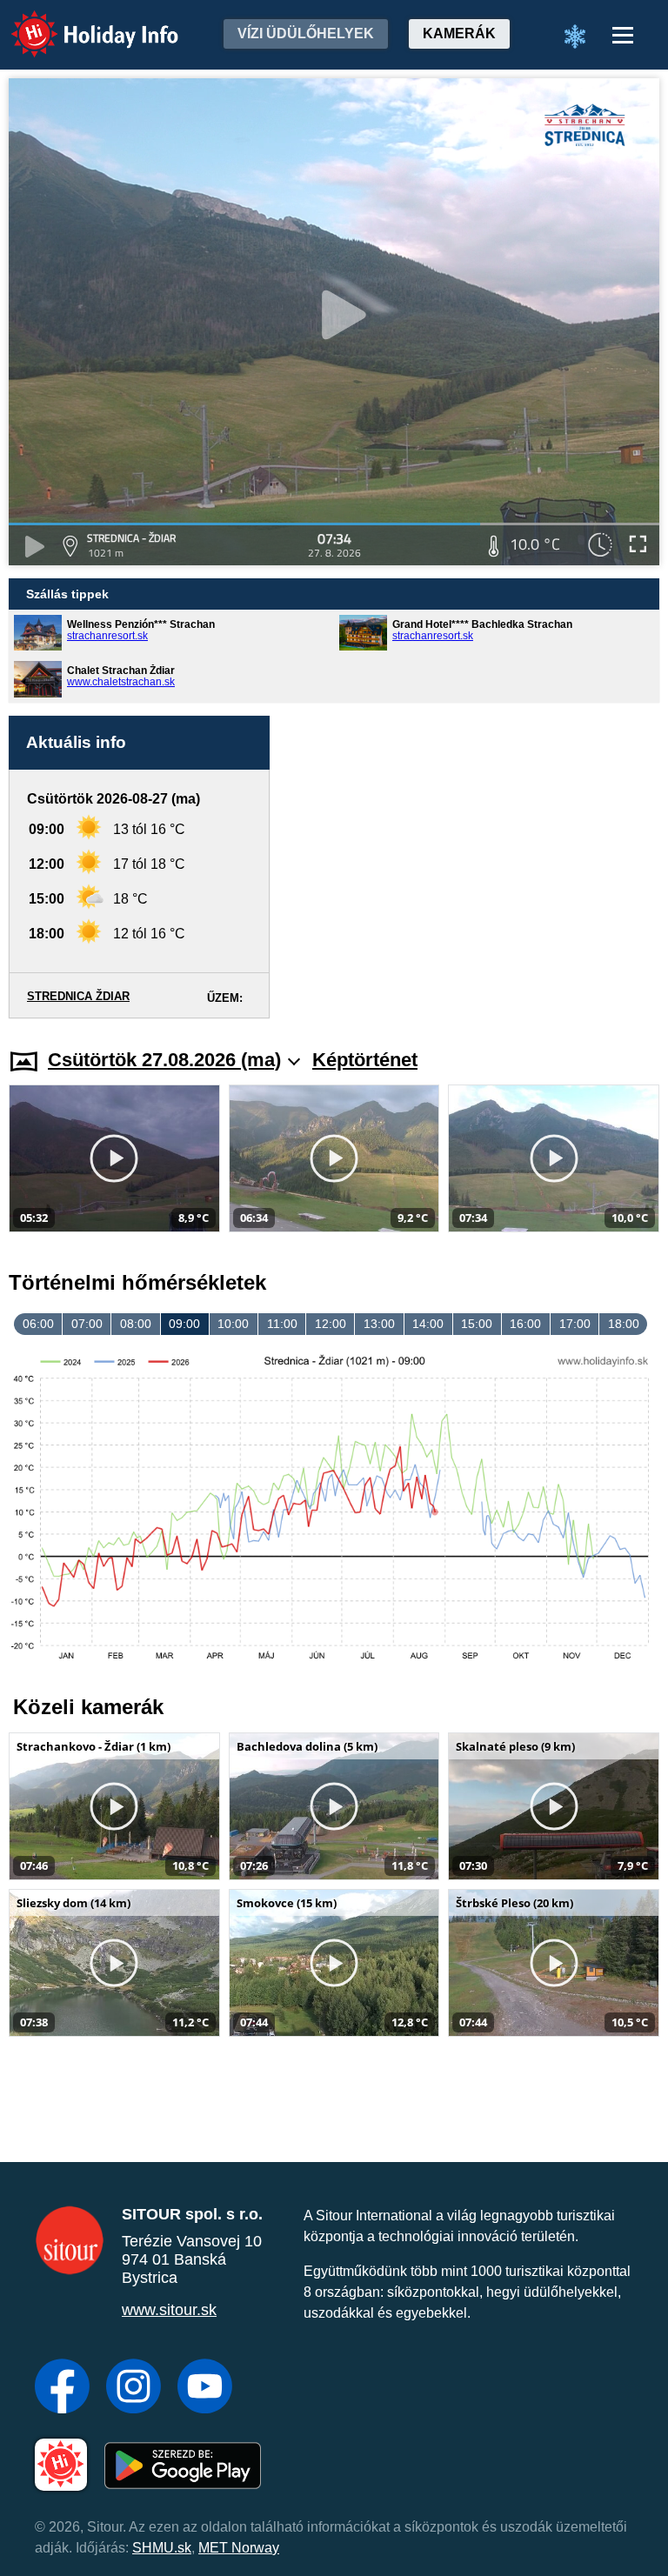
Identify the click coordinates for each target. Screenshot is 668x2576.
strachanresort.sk (107, 636)
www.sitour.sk (169, 2310)
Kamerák (459, 33)
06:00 (38, 1324)
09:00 (184, 1324)
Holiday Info (79, 22)
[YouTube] (205, 2388)
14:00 (428, 1324)
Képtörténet (365, 1060)
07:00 (87, 1324)
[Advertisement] (473, 867)
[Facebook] (62, 2388)
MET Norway (239, 2548)
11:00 (282, 1324)
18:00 (624, 1324)
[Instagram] (134, 2388)
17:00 (575, 1324)
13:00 (379, 1324)
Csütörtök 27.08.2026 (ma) (164, 1060)
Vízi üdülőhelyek (306, 33)
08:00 (136, 1324)
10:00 (233, 1324)
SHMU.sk (162, 2548)
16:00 (525, 1324)
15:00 (477, 1324)
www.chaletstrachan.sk (121, 682)
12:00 (331, 1324)
